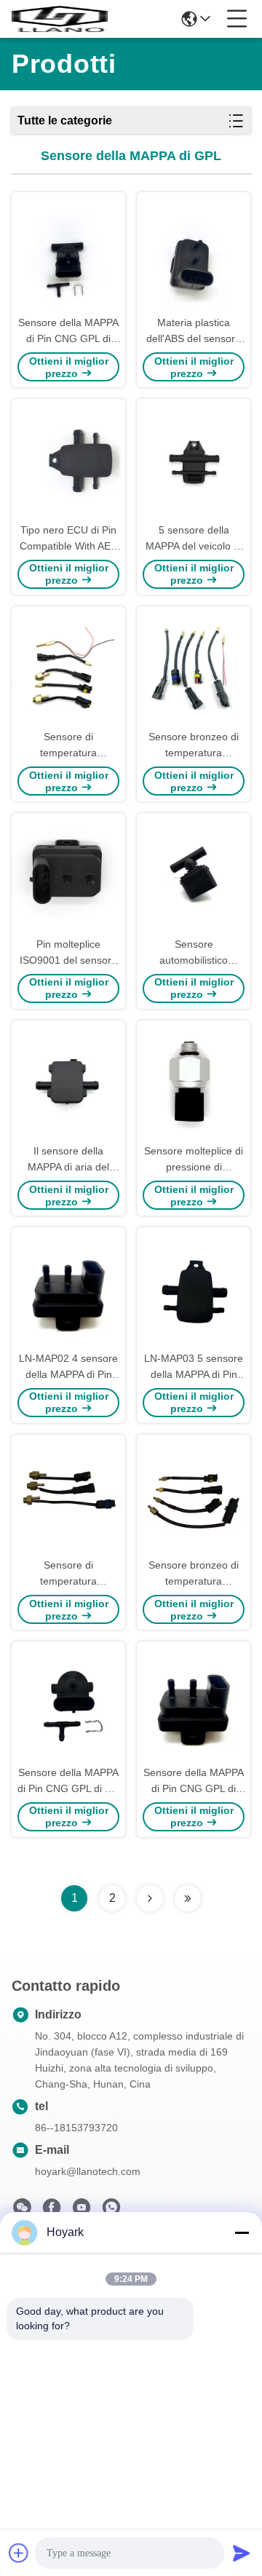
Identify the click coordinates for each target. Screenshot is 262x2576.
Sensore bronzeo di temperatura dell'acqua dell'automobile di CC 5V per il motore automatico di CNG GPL (194, 746)
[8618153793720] (111, 2211)
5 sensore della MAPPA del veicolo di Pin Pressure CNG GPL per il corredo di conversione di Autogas (194, 539)
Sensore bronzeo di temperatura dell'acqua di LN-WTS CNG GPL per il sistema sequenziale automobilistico (194, 1574)
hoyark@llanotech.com (88, 2171)
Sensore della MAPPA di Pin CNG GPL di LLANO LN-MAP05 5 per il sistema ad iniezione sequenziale (68, 332)
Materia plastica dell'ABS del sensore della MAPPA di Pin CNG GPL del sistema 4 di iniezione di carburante (194, 332)
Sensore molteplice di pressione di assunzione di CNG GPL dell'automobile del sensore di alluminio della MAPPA (194, 1160)
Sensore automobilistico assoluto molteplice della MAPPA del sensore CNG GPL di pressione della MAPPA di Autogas (194, 953)
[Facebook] (52, 2211)
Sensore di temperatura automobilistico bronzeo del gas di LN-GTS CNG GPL (69, 1574)
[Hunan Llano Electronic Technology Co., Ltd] (60, 19)
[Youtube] (82, 2211)
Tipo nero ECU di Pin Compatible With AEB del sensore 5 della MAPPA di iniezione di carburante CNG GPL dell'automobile (68, 539)
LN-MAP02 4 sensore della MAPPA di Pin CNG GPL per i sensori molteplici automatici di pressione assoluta (68, 1367)
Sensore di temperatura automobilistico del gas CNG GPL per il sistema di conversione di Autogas (68, 746)
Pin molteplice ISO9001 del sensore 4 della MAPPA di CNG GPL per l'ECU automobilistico (68, 953)
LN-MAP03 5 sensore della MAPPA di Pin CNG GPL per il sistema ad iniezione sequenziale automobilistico (194, 1367)
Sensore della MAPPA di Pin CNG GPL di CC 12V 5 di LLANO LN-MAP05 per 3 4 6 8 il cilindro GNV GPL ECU (68, 1782)
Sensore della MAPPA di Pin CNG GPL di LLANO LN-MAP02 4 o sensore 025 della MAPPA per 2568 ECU (194, 1782)
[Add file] (19, 2553)
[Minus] (242, 2232)
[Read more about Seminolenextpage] (150, 1898)
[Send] (242, 2553)
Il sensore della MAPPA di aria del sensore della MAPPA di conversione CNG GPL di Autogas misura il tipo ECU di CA (68, 1160)
